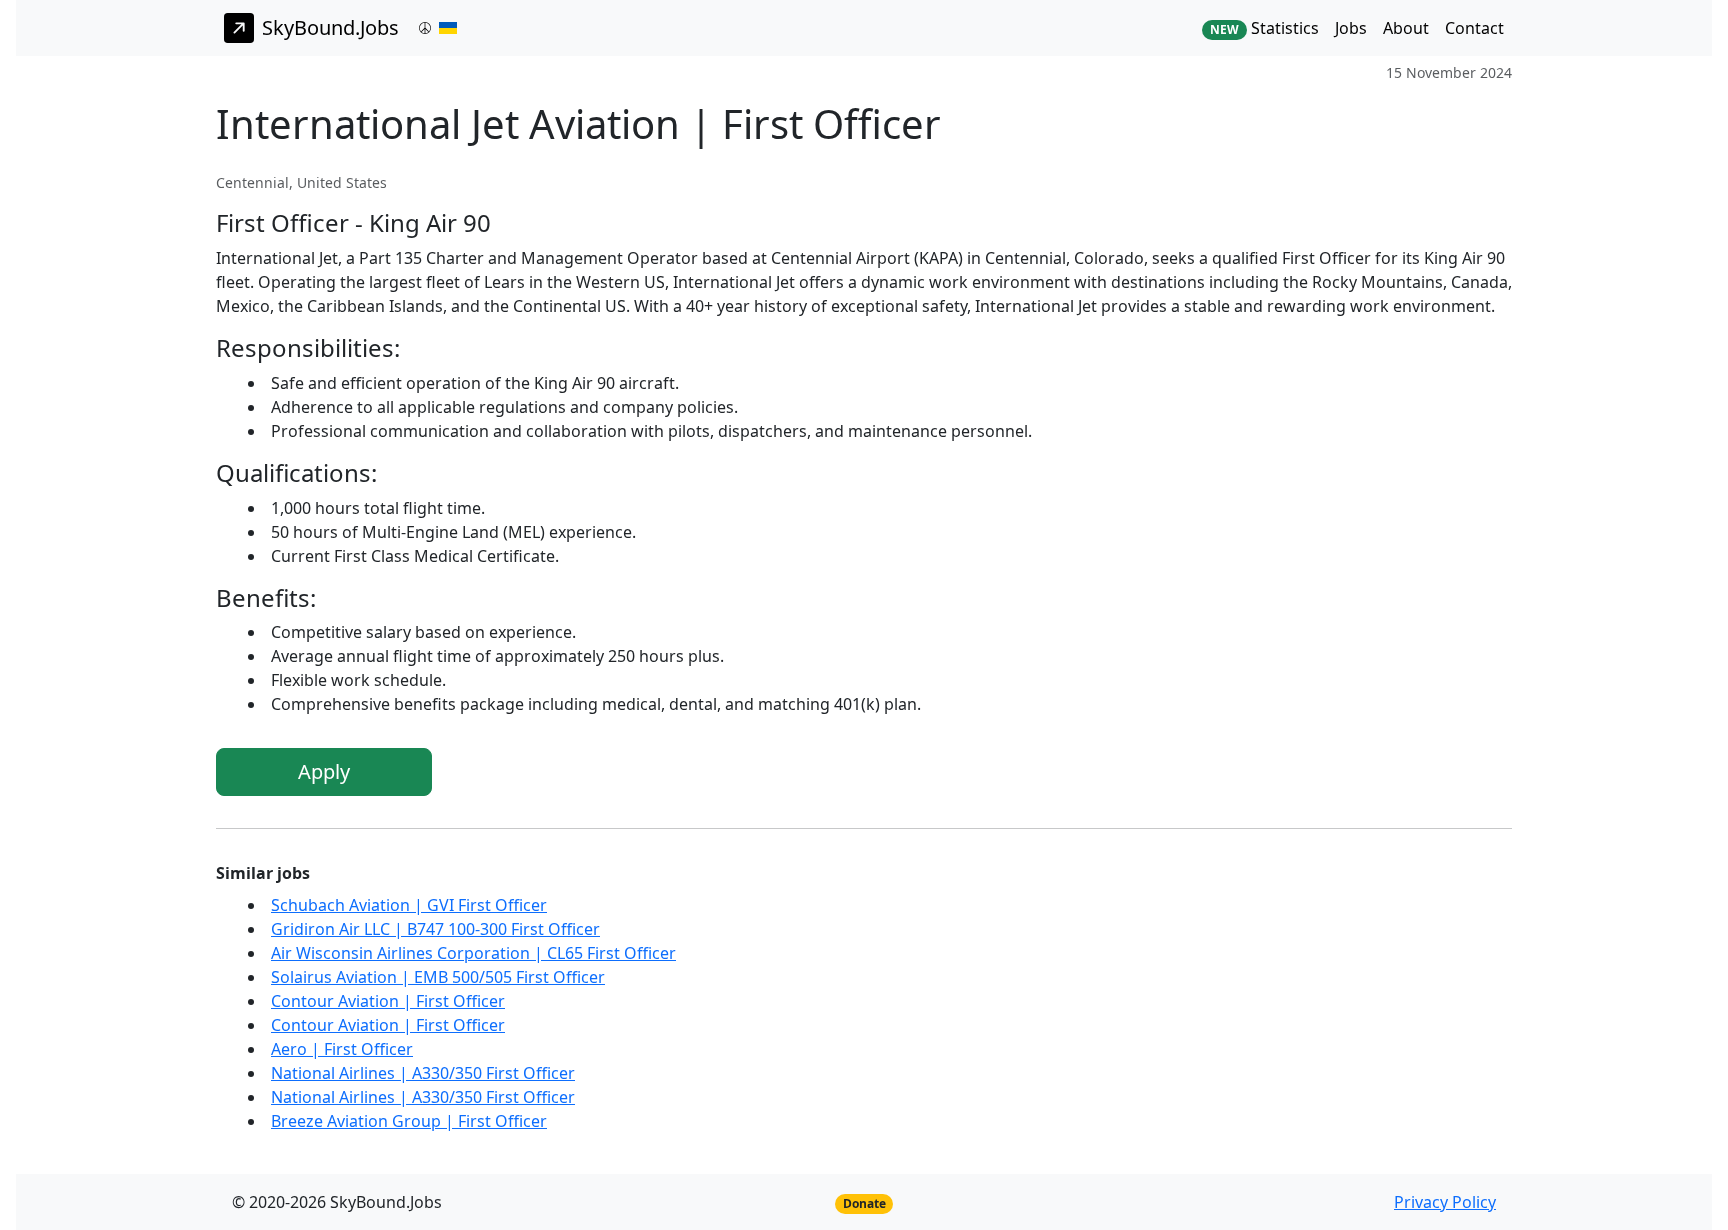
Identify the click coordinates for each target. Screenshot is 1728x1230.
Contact (1474, 28)
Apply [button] (324, 771)
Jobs (1351, 28)
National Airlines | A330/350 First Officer (423, 1073)
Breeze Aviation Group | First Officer (409, 1121)
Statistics (1264, 28)
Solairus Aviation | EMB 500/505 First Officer (438, 977)
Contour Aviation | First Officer (388, 1001)
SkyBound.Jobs (330, 27)
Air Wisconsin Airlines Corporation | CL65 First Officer (473, 953)
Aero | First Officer (342, 1049)
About (1406, 28)
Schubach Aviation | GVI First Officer (409, 905)
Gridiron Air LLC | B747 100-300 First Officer (435, 929)
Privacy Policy (1445, 1202)
